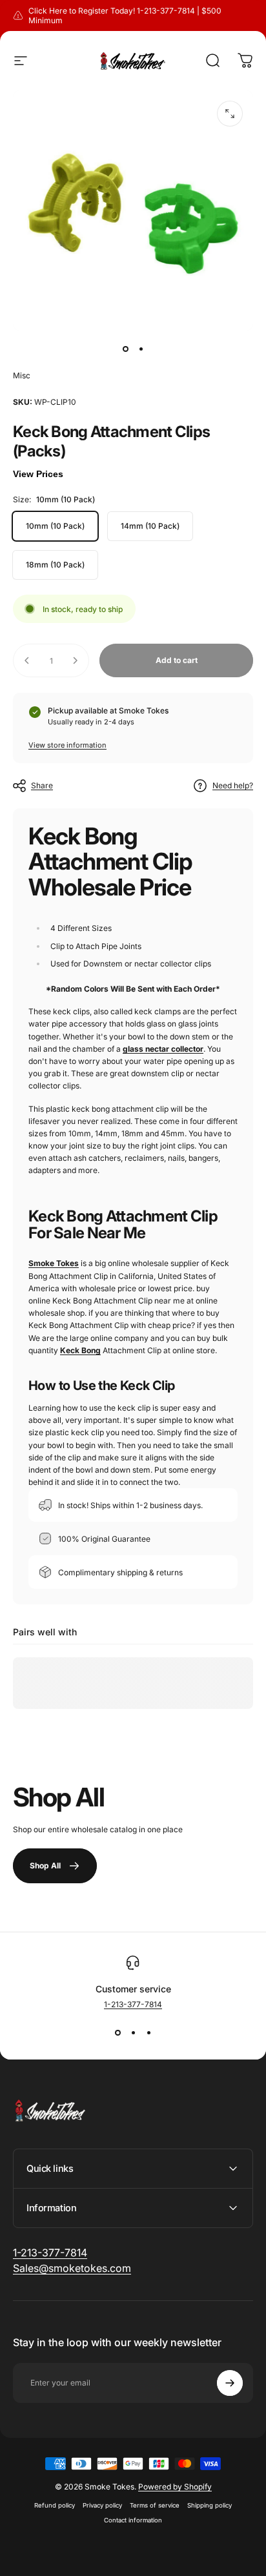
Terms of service (155, 2505)
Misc (22, 375)
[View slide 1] (118, 2032)
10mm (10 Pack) (55, 526)
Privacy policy (102, 2505)
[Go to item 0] (125, 349)
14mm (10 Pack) (150, 526)
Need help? (233, 785)
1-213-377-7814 (133, 2004)
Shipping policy (210, 2505)
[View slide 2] (133, 2032)
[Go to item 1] (141, 349)
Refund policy (55, 2505)
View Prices (38, 474)
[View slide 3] (148, 2032)
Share (42, 785)
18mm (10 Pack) (55, 565)
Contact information (133, 2520)
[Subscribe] (230, 2383)
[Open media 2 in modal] (230, 114)
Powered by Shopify (175, 2487)
